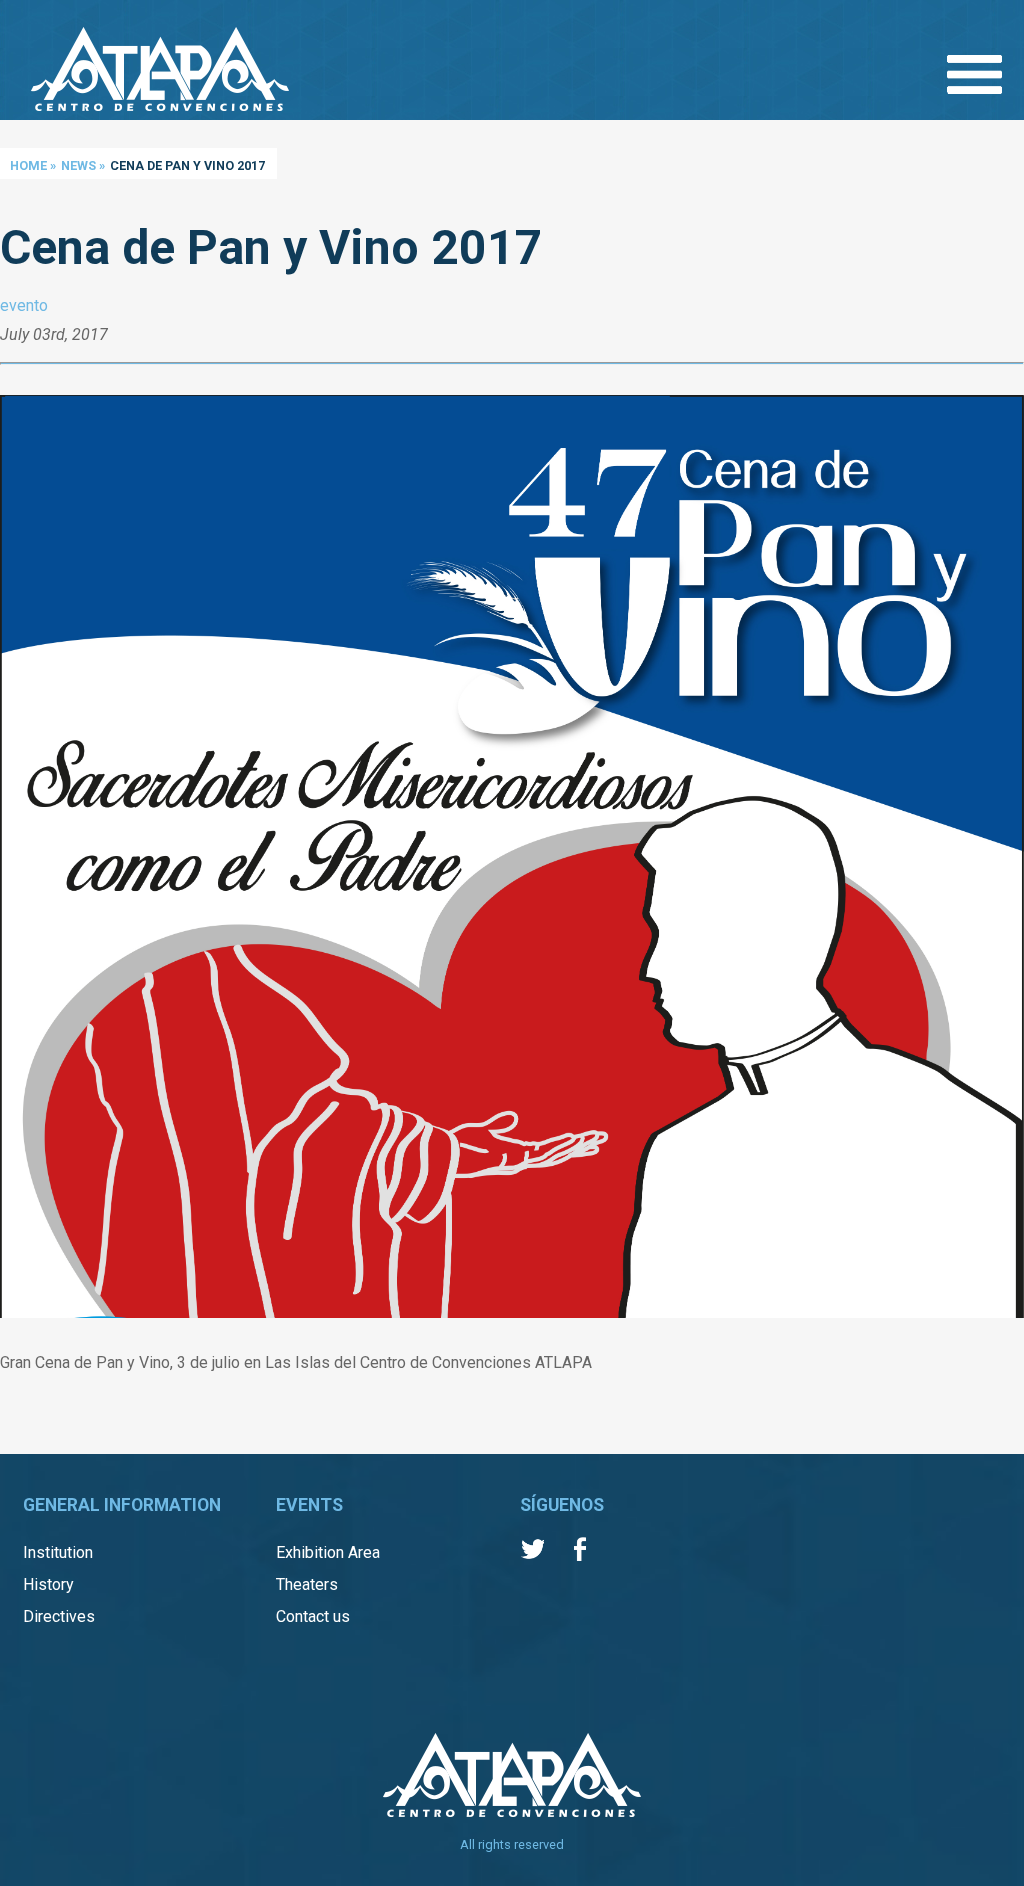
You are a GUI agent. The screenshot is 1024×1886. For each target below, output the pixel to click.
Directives (59, 1616)
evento (24, 305)
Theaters (307, 1584)
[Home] (160, 71)
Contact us (313, 1616)
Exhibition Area (328, 1552)
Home (28, 165)
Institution (58, 1552)
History (48, 1584)
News (78, 165)
